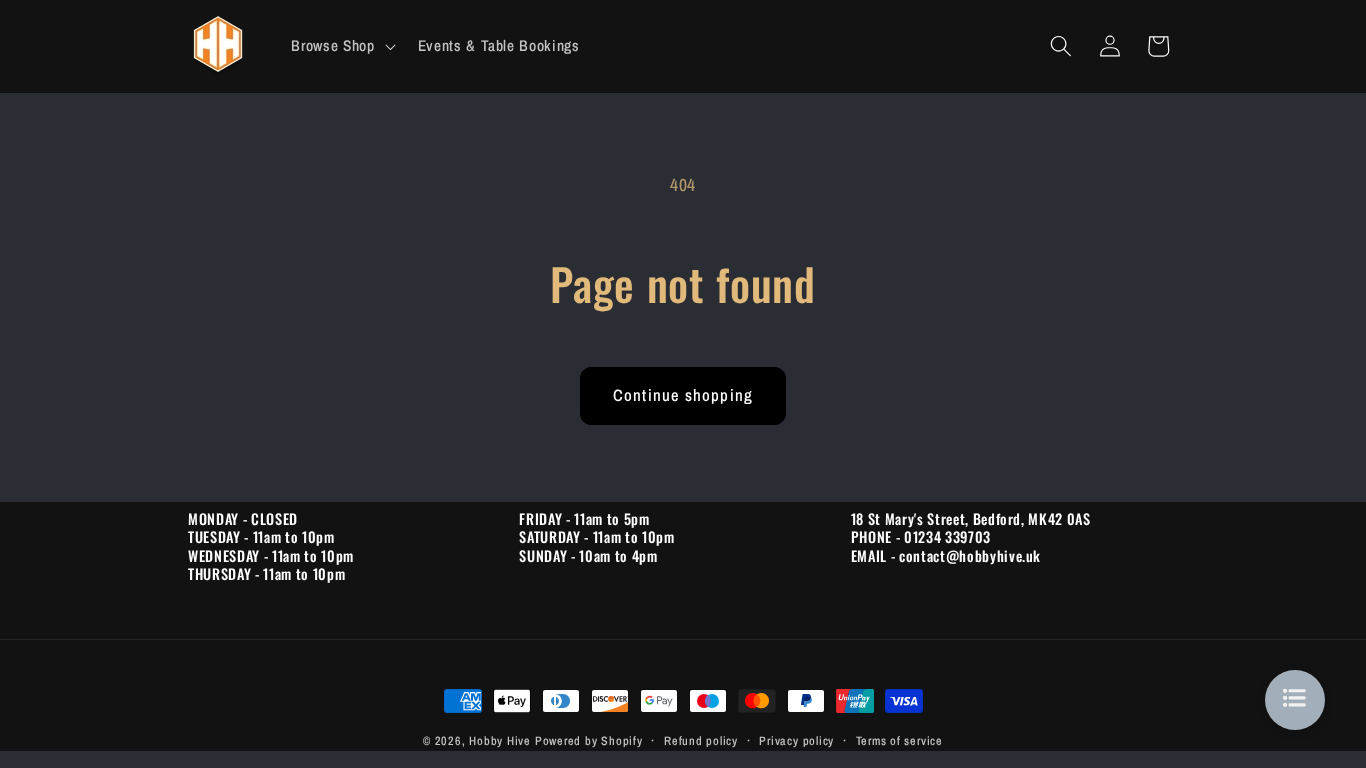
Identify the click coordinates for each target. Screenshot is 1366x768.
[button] (341, 46)
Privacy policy (796, 740)
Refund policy (701, 740)
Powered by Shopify (589, 740)
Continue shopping (683, 395)
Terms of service (899, 740)
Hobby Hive (500, 740)
